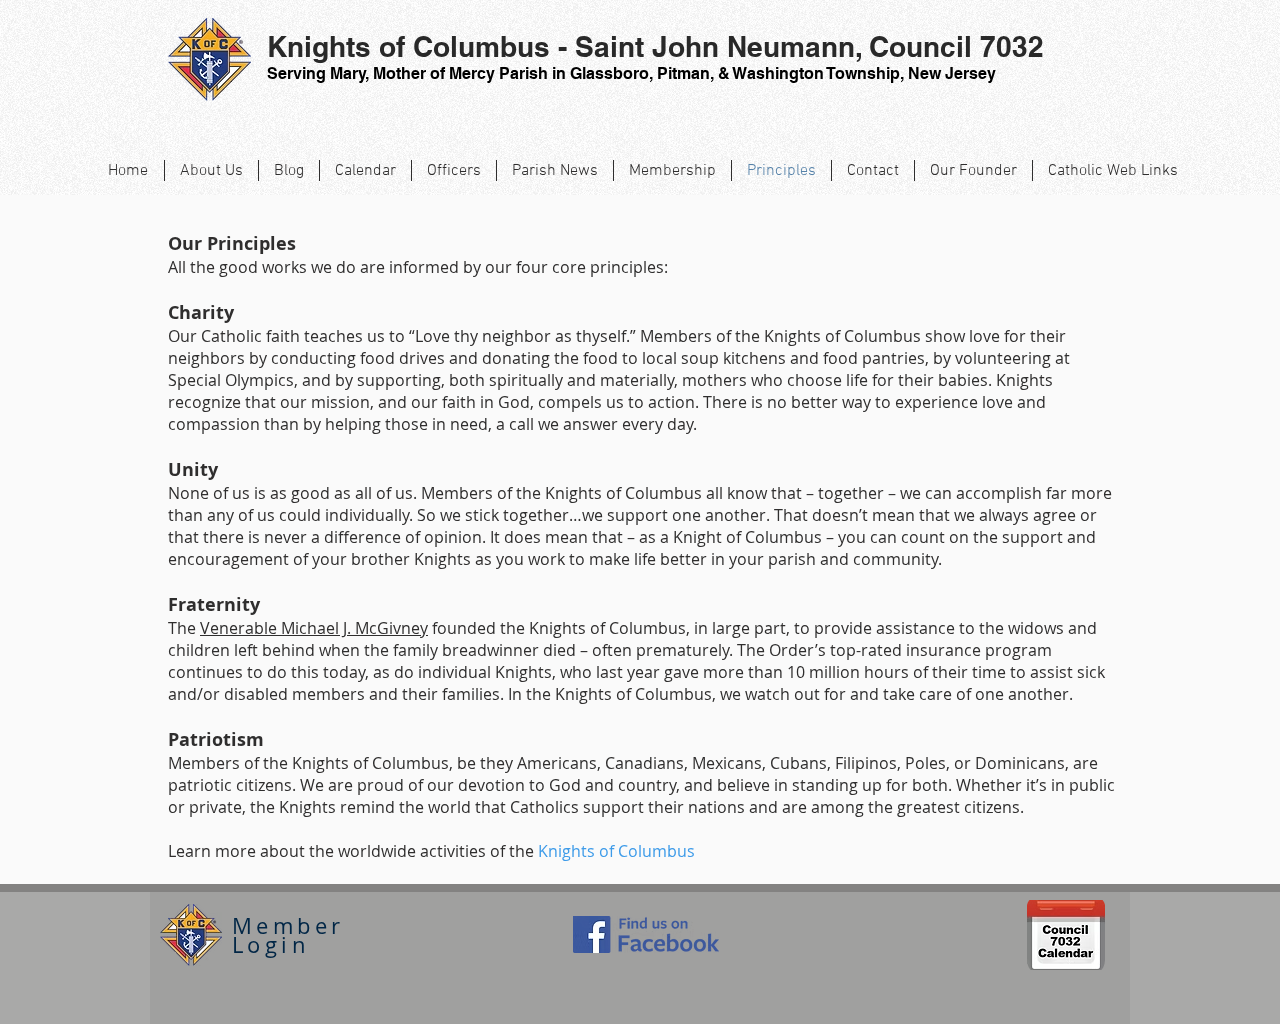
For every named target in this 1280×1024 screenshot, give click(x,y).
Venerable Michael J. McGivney (314, 628)
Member (288, 925)
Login (271, 944)
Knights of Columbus (616, 851)
